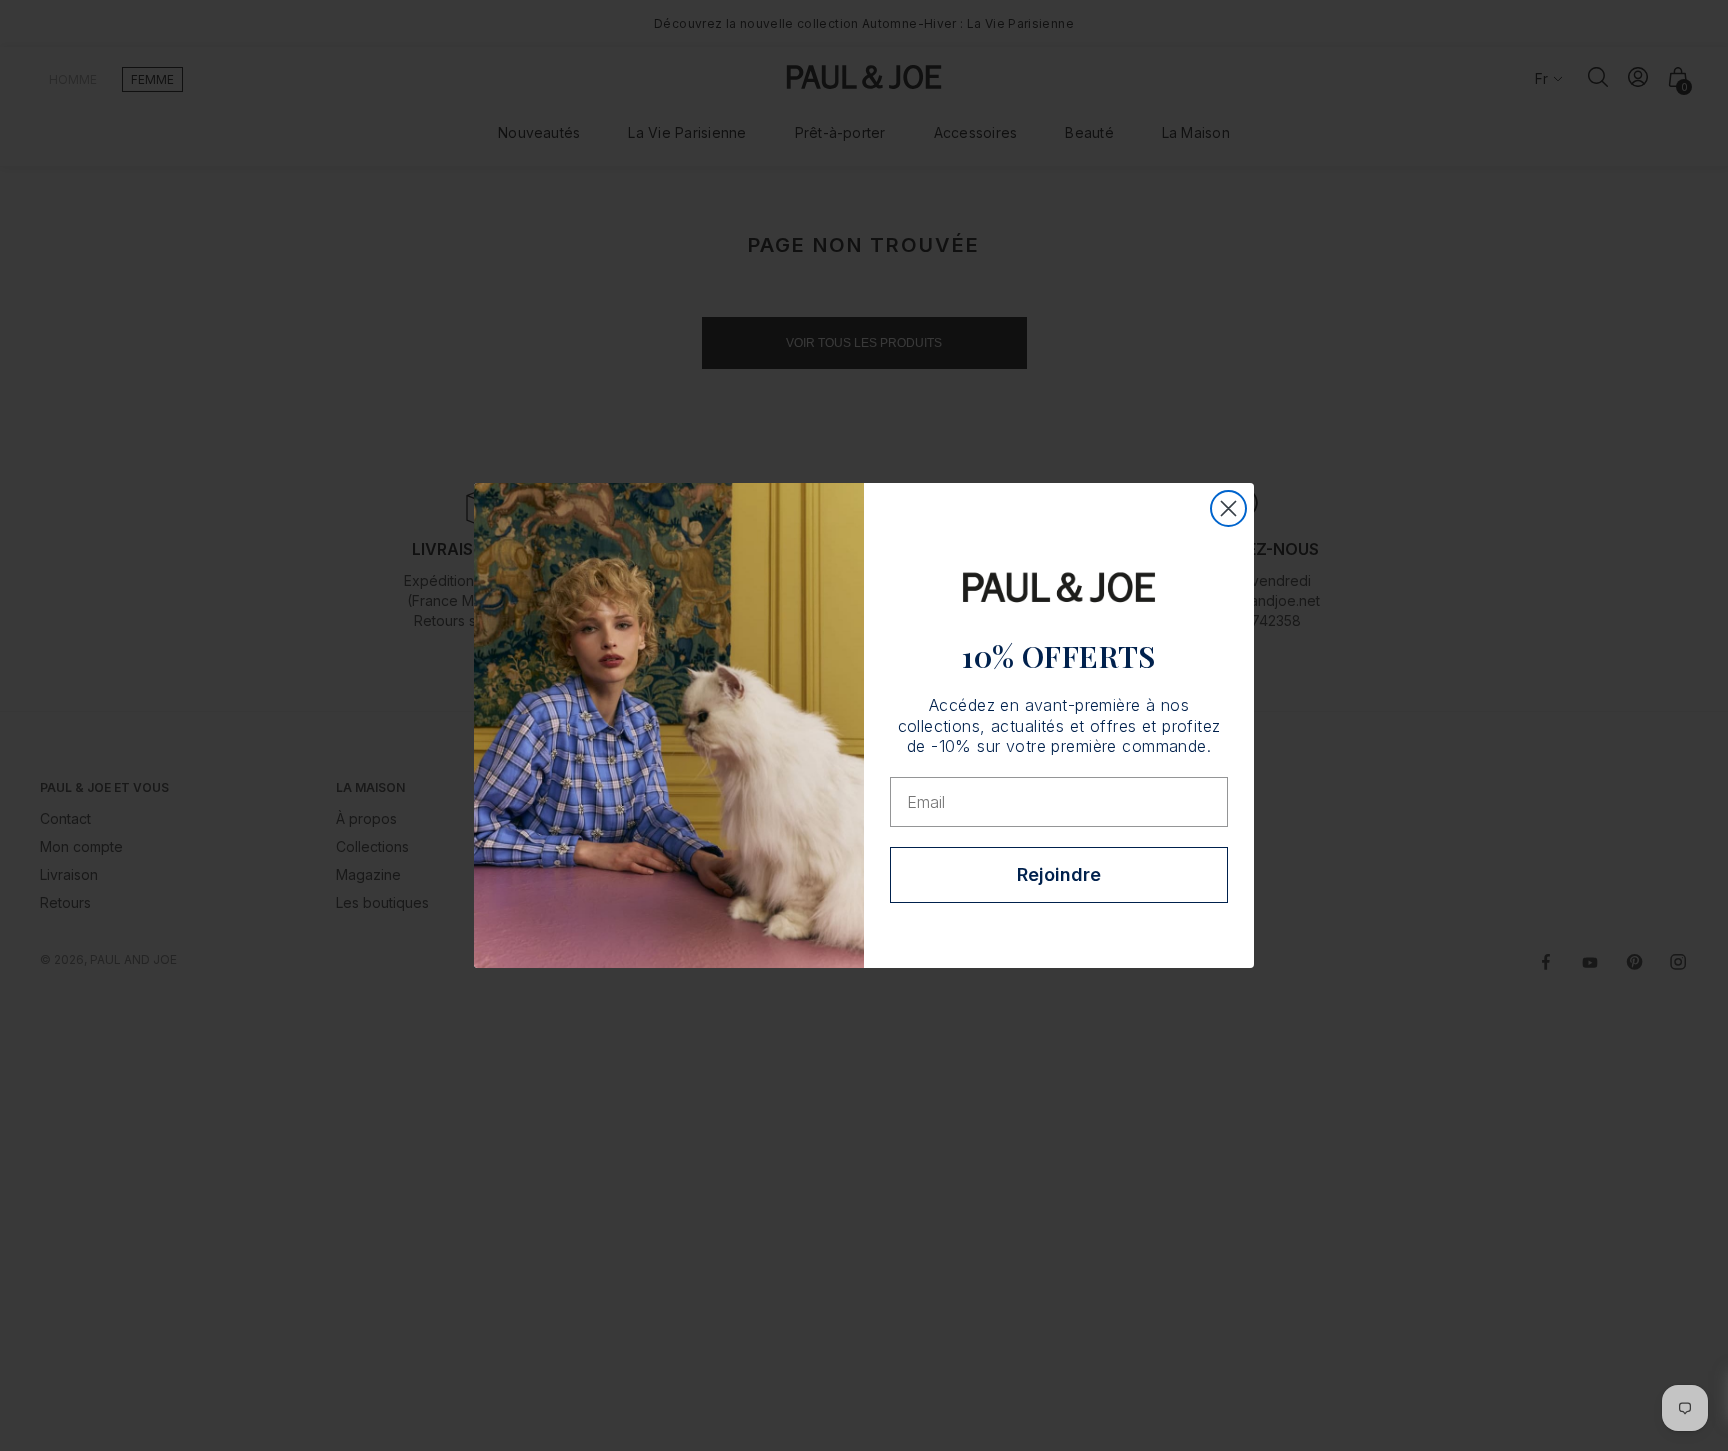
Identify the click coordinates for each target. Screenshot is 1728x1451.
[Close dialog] (1228, 508)
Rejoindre (1059, 874)
